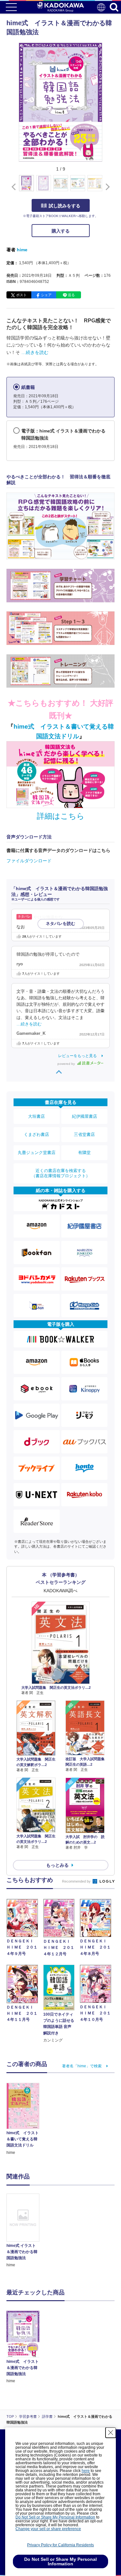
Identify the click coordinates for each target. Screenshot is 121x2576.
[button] (106, 187)
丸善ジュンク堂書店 (37, 1153)
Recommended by (77, 1881)
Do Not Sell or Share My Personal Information (55, 2517)
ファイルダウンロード (29, 861)
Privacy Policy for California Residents (60, 2545)
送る (71, 295)
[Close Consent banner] (111, 2433)
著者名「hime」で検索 (82, 2066)
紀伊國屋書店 (85, 1116)
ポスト (21, 295)
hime (22, 250)
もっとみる (57, 1865)
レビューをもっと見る (77, 1056)
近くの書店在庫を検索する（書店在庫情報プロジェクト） (61, 1173)
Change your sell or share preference (48, 2529)
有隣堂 (84, 1153)
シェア (46, 295)
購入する (61, 231)
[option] (25, 2231)
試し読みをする (65, 206)
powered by (67, 1064)
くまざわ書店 (36, 1134)
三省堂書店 (84, 1134)
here (86, 2471)
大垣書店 (36, 1116)
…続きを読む (35, 352)
